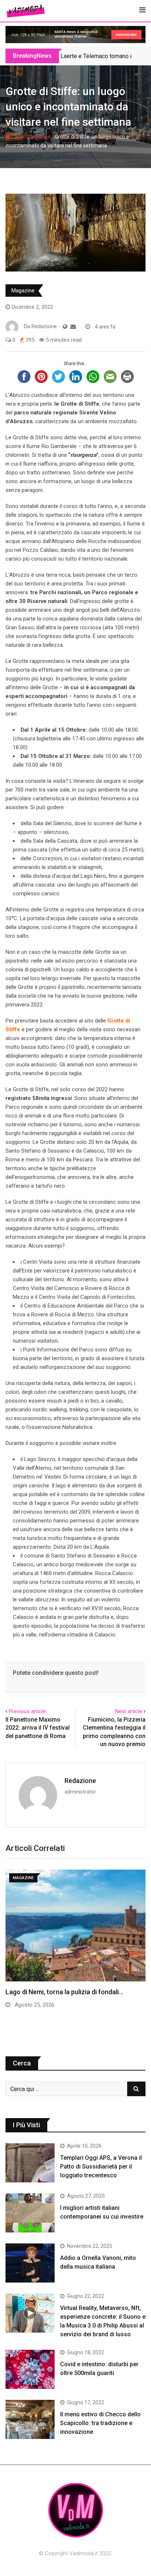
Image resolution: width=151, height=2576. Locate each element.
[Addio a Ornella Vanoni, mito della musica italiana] (30, 2263)
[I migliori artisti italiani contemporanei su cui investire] (30, 2213)
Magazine (39, 137)
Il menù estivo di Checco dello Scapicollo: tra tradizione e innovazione (100, 2423)
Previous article (27, 1711)
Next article (129, 1711)
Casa (17, 137)
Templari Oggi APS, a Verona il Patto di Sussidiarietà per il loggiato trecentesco (101, 2167)
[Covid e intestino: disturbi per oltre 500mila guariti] (30, 2369)
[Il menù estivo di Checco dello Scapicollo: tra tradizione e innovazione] (30, 2419)
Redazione (80, 1781)
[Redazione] (73, 327)
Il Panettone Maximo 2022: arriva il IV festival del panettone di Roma (38, 1728)
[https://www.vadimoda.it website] (65, 327)
